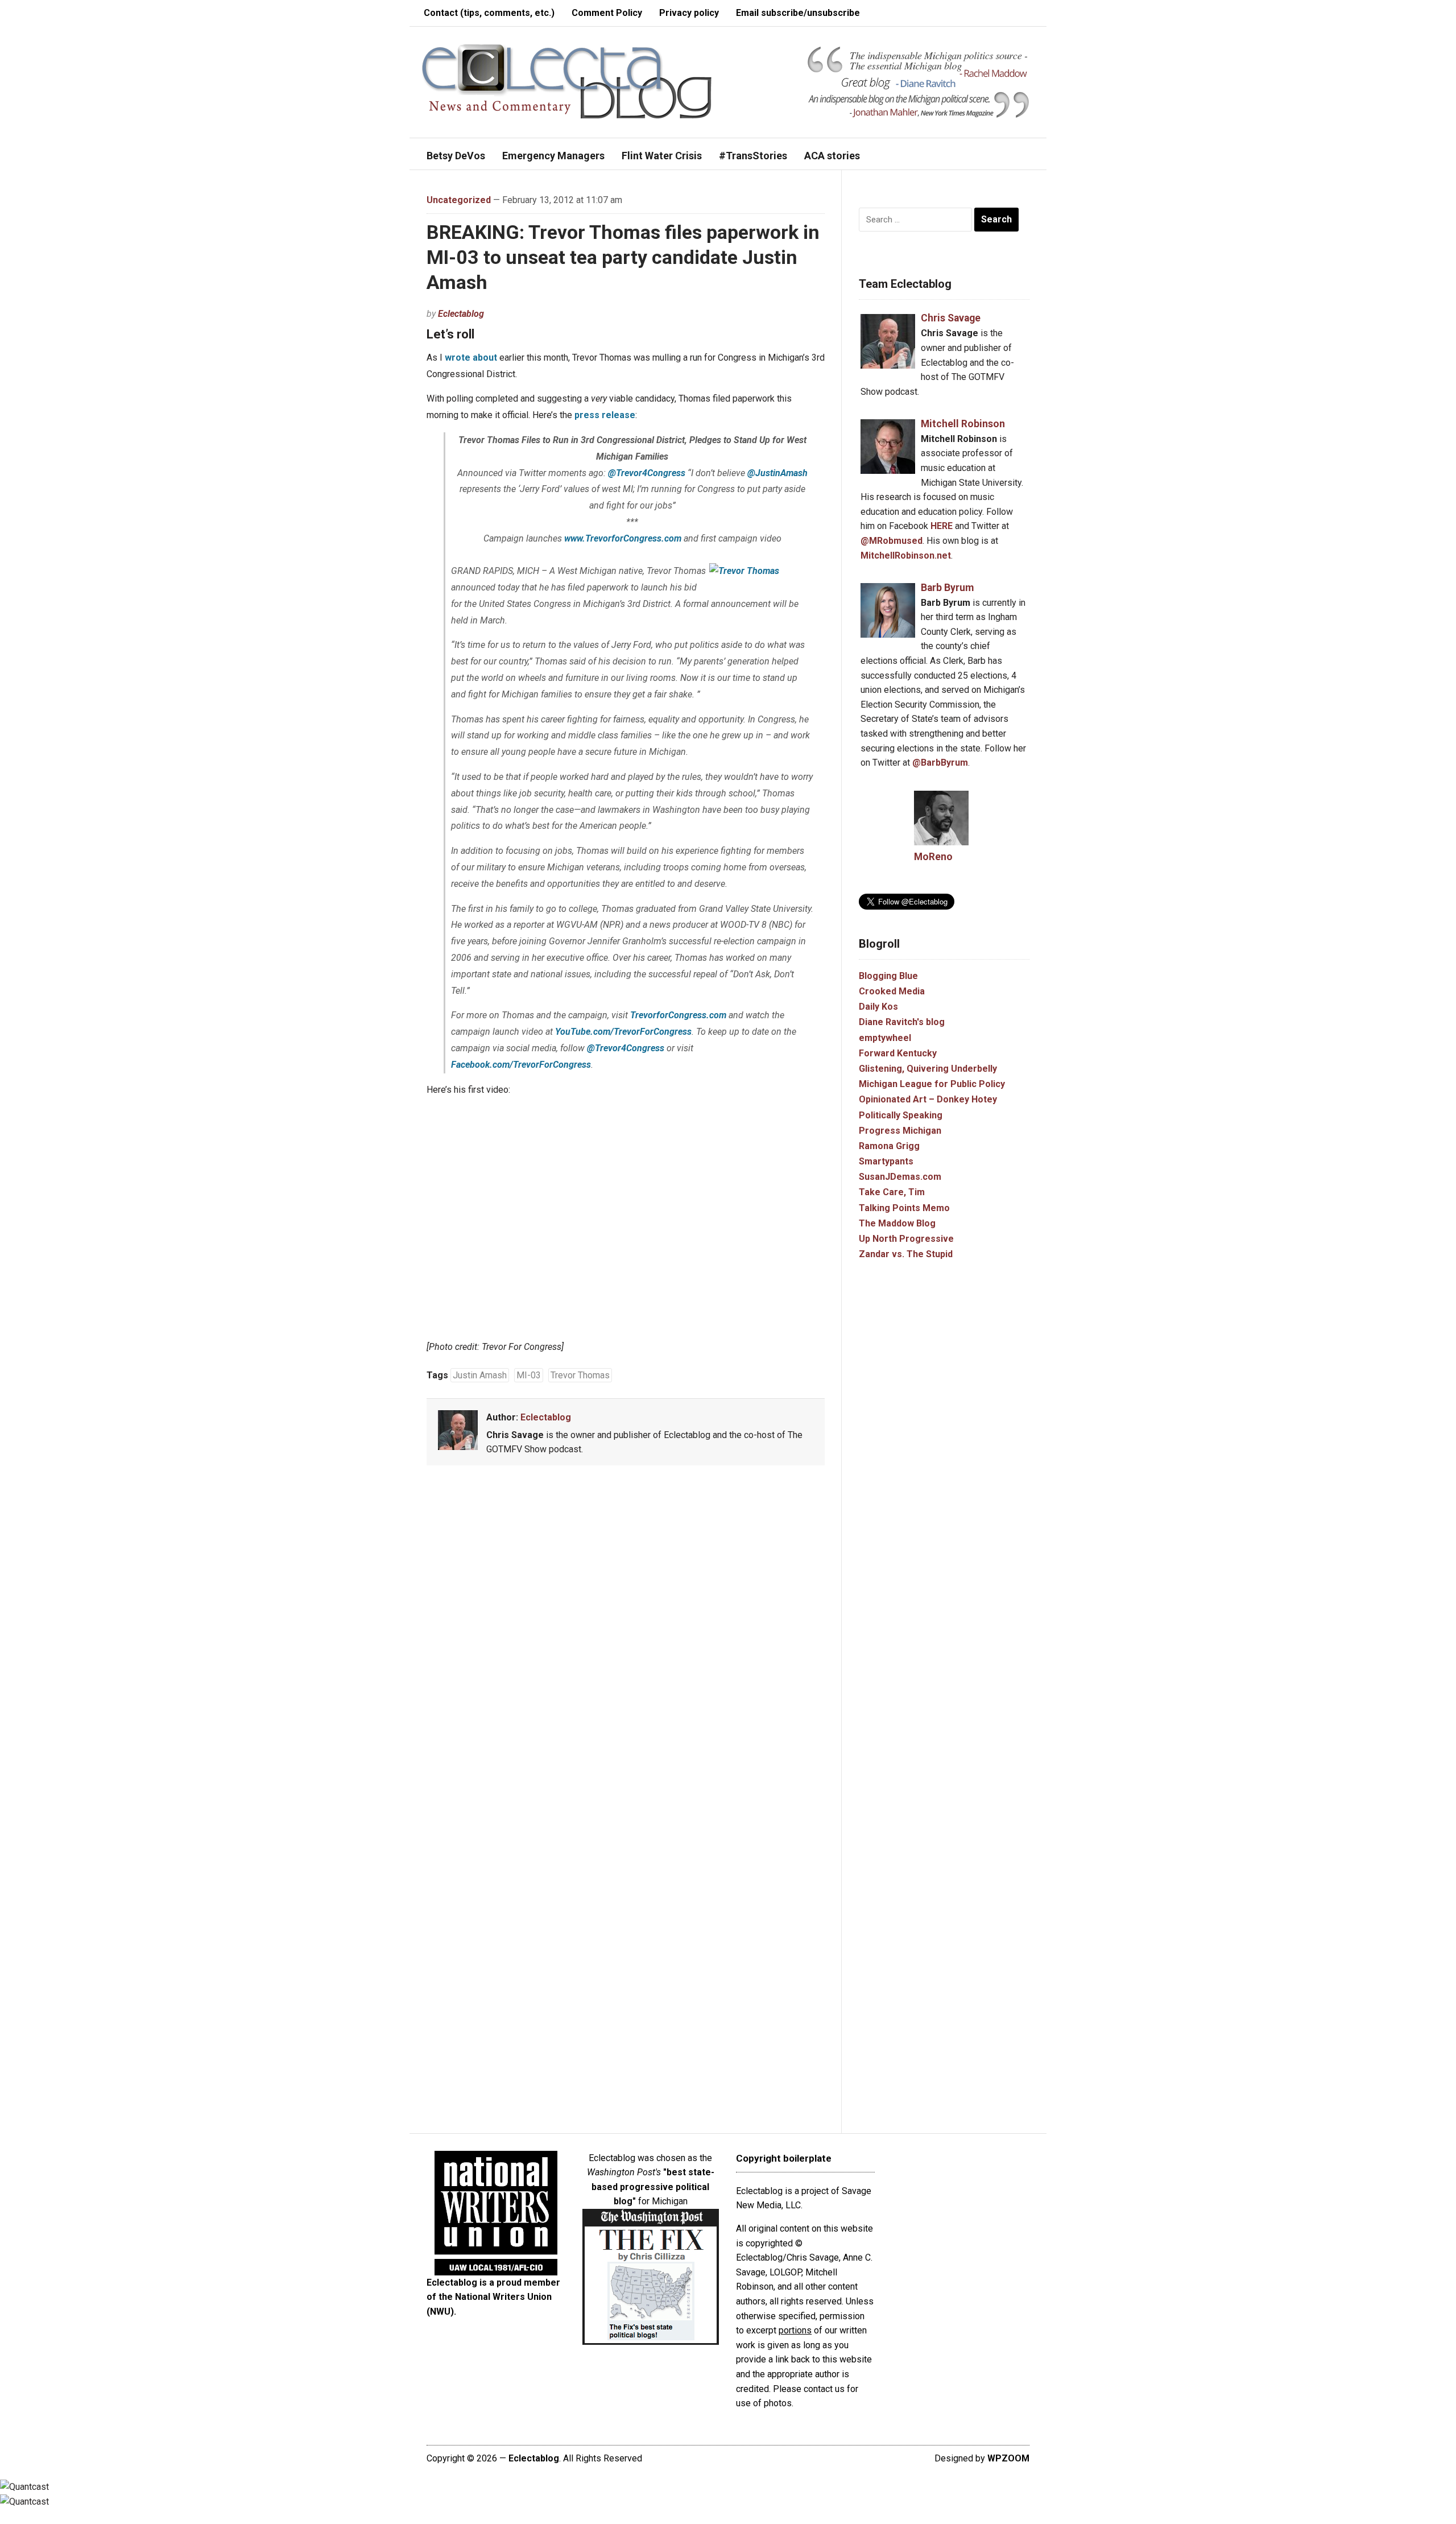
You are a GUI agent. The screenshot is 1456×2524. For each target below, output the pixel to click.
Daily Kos (878, 1007)
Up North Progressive (906, 1239)
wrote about (471, 358)
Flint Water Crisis (662, 156)
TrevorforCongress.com (678, 1015)
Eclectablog (461, 314)
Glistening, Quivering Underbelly (928, 1069)
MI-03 (529, 1375)
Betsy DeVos (456, 156)
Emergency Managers (553, 156)
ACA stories (832, 156)
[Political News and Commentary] (566, 81)
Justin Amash (480, 1375)
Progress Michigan (900, 1131)
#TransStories (753, 156)
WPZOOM (1008, 2458)
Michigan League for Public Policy (932, 1084)
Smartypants (886, 1161)
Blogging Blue (888, 976)
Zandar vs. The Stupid (906, 1254)
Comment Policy (607, 13)
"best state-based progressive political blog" (653, 2187)
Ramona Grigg (889, 1146)
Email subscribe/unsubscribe (798, 13)
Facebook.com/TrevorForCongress (521, 1065)
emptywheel (885, 1038)
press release (605, 415)
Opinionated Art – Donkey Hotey (928, 1099)
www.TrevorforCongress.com (623, 538)
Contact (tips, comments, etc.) (489, 13)
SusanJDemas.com (900, 1177)
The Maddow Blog (897, 1223)
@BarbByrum (940, 763)
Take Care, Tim (892, 1192)
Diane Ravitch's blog (902, 1022)
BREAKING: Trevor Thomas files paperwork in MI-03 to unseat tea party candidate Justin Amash (623, 257)
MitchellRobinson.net (906, 555)
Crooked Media (892, 991)
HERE (942, 526)
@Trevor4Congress (647, 473)
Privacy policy (689, 13)
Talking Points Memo (904, 1208)
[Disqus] (626, 1642)
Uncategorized (459, 200)
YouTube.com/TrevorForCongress (623, 1032)
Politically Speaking (901, 1115)
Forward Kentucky (898, 1053)
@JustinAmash (777, 473)
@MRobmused (892, 541)
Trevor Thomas (580, 1375)
